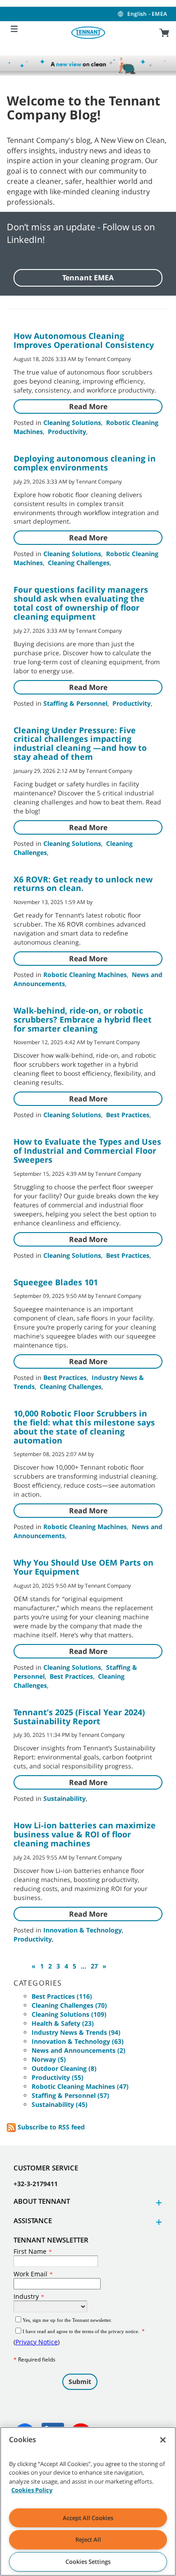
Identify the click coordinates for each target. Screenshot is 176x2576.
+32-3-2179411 (36, 2184)
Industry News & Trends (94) (76, 2032)
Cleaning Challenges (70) (69, 2005)
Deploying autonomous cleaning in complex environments (85, 463)
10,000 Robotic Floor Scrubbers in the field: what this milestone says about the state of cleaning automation (84, 1427)
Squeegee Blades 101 (56, 1282)
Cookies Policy (32, 2490)
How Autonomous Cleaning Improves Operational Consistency (84, 340)
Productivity (67, 432)
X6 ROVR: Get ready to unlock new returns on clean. (83, 884)
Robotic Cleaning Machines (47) (80, 2086)
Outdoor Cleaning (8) (64, 2068)
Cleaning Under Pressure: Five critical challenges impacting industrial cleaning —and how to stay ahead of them (80, 743)
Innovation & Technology (83, 1930)
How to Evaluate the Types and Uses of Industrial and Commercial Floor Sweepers (87, 1151)
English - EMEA (147, 14)
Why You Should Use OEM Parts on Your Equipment (83, 1567)
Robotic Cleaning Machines (85, 975)
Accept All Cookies (88, 2518)
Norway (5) (49, 2059)
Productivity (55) (58, 2077)
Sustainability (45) (60, 2104)
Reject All (88, 2539)
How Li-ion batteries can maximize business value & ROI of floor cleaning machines (85, 1834)
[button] (157, 2203)
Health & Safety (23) (63, 2023)
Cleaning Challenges (79, 563)
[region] (88, 2501)
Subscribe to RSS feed (50, 2127)
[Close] (163, 2440)
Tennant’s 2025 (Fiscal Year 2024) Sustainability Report (79, 1717)
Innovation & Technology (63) (78, 2041)
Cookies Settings (88, 2562)
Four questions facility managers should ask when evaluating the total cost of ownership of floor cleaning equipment (81, 603)
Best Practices (128, 1115)
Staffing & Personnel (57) (70, 2095)
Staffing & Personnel (75, 703)
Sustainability (65, 1798)
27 (94, 1966)
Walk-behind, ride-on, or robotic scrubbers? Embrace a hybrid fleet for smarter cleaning (83, 1019)
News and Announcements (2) (79, 2050)
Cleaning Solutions (72, 422)
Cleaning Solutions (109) (69, 2014)
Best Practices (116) (62, 1996)
